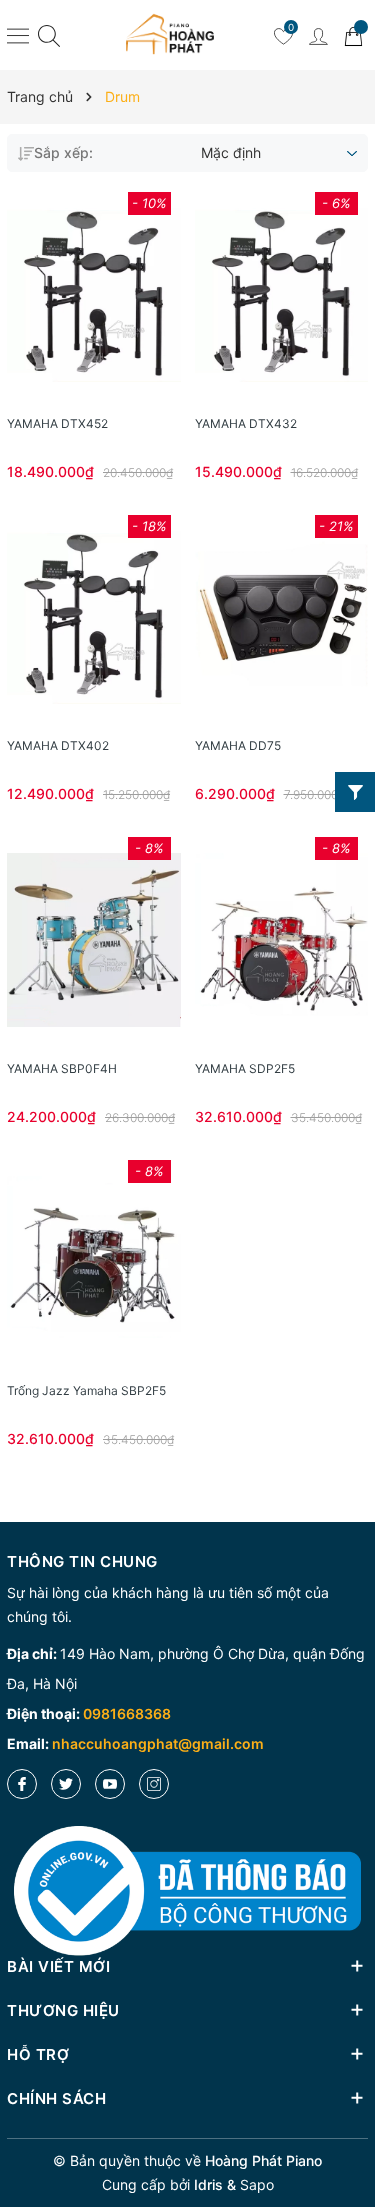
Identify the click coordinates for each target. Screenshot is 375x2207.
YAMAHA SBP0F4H (62, 1068)
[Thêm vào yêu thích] (124, 295)
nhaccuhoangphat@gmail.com (158, 1743)
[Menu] (18, 35)
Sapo (257, 2184)
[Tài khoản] (318, 35)
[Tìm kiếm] (49, 35)
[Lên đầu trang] (352, 2119)
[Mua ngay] (64, 295)
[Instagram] (154, 1784)
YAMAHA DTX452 (57, 423)
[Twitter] (66, 1784)
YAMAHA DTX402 (58, 745)
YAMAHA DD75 (238, 745)
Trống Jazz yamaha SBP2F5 (86, 1390)
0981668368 (127, 1713)
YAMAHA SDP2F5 (245, 1068)
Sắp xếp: (63, 152)
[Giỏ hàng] (353, 35)
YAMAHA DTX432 (246, 423)
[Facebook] (22, 1784)
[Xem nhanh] (94, 295)
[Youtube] (110, 1784)
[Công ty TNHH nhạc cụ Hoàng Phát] (170, 35)
